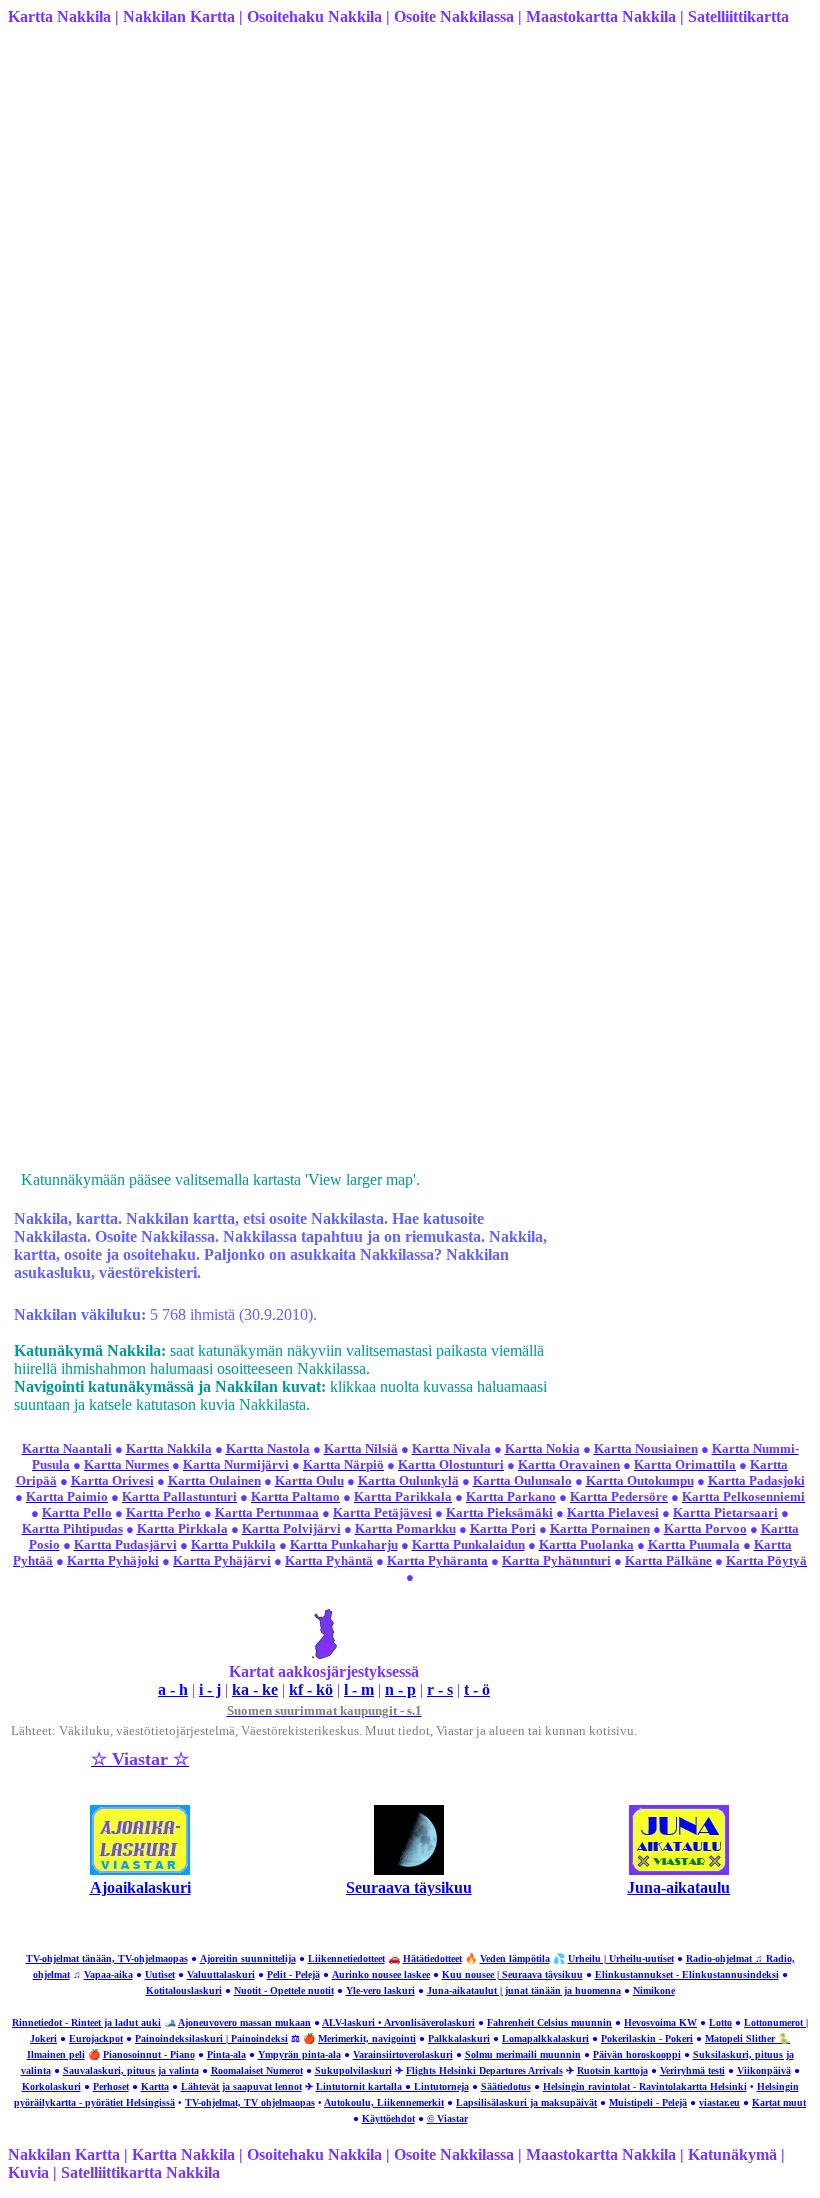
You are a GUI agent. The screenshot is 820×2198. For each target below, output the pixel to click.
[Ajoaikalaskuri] (140, 1869)
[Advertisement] (410, 182)
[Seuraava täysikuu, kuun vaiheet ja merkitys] (409, 1869)
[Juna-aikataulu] (679, 1869)
